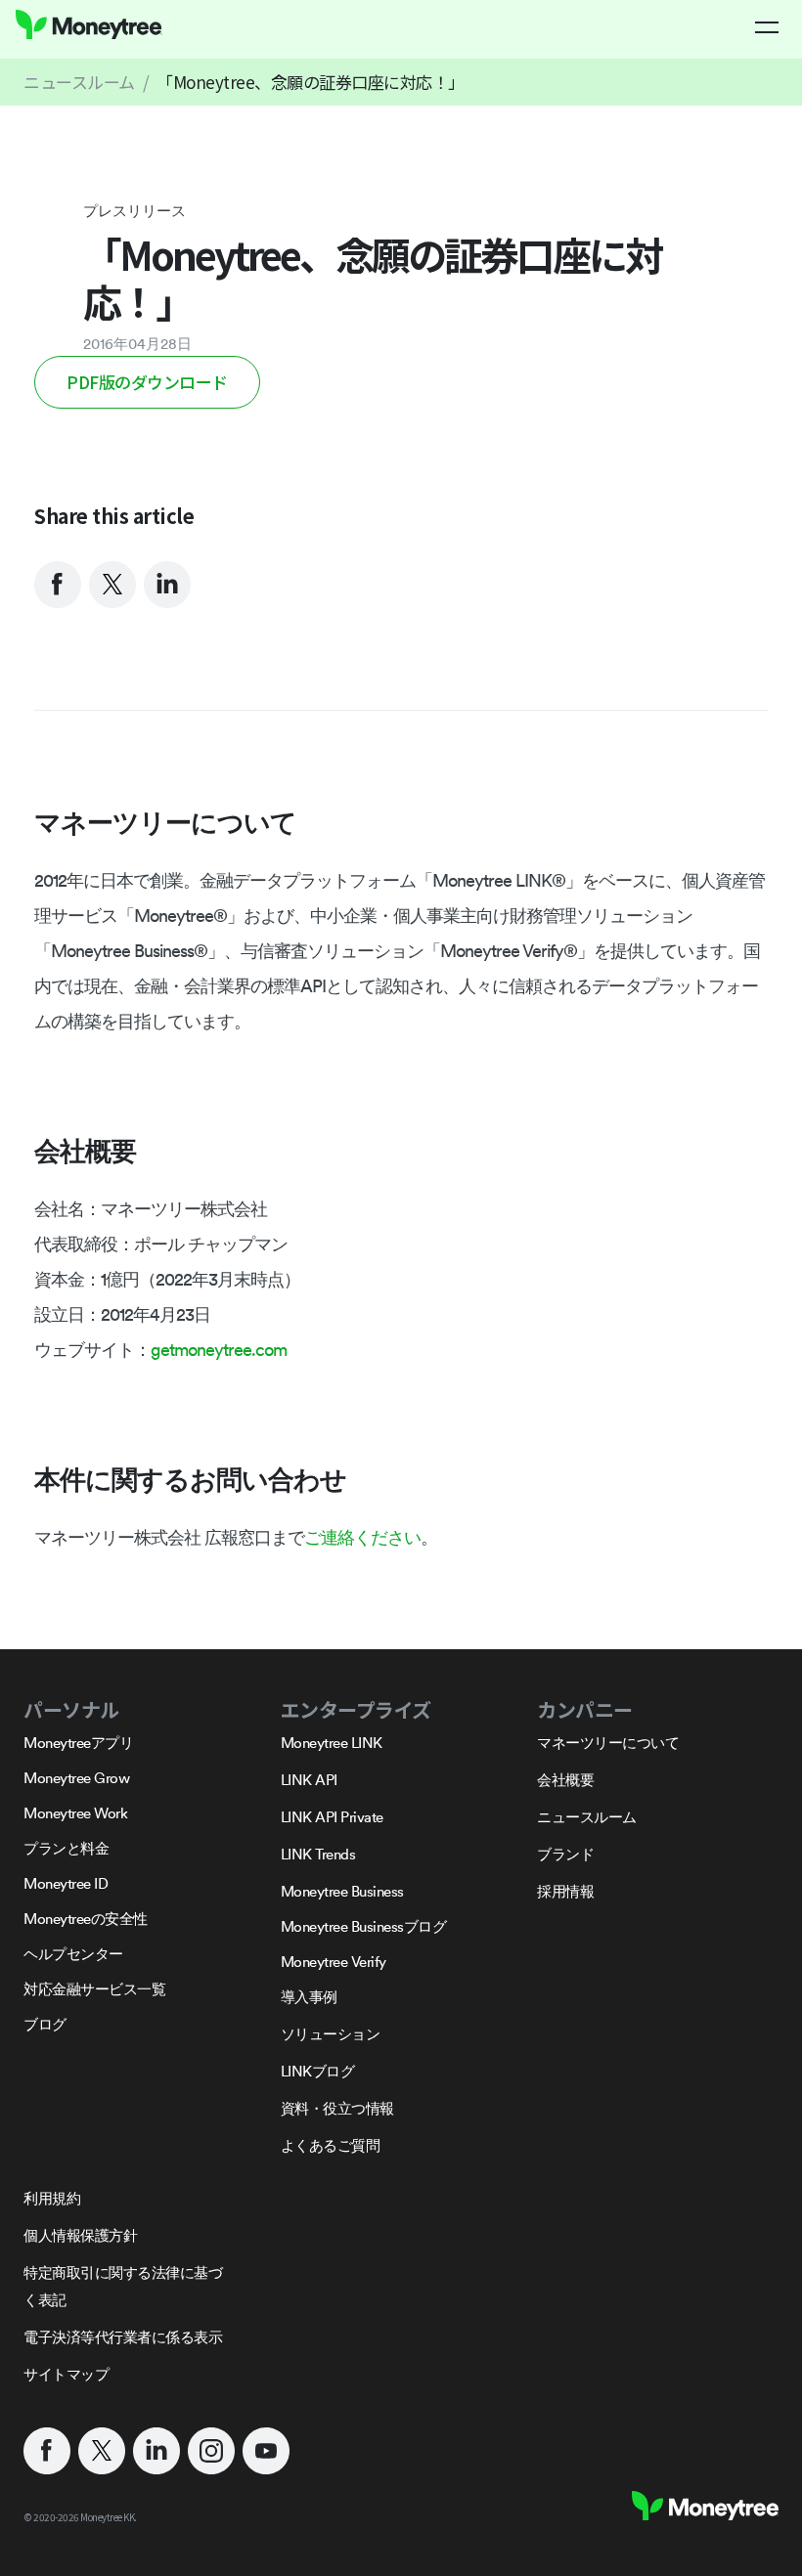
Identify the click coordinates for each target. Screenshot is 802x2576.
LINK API (309, 1780)
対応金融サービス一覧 (94, 1989)
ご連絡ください (362, 1537)
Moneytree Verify (334, 1962)
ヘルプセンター (73, 1954)
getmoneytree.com (219, 1350)
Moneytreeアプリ (78, 1743)
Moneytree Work (75, 1813)
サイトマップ (66, 2374)
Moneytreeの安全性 (86, 1919)
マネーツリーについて (608, 1743)
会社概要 (565, 1780)
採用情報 (565, 1891)
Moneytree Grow (76, 1778)
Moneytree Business (342, 1891)
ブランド (565, 1854)
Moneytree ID (66, 1883)
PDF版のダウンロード (147, 382)
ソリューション (331, 2034)
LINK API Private (332, 1817)
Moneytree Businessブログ (364, 1926)
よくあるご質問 (331, 2145)
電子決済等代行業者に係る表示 (123, 2337)
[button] (767, 27)
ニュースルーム (79, 82)
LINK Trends (318, 1854)
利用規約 (52, 2198)
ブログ (45, 2024)
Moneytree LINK (332, 1743)
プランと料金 (66, 1848)
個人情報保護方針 (80, 2235)
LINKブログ (318, 2071)
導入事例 (309, 1997)
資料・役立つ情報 (337, 2108)
